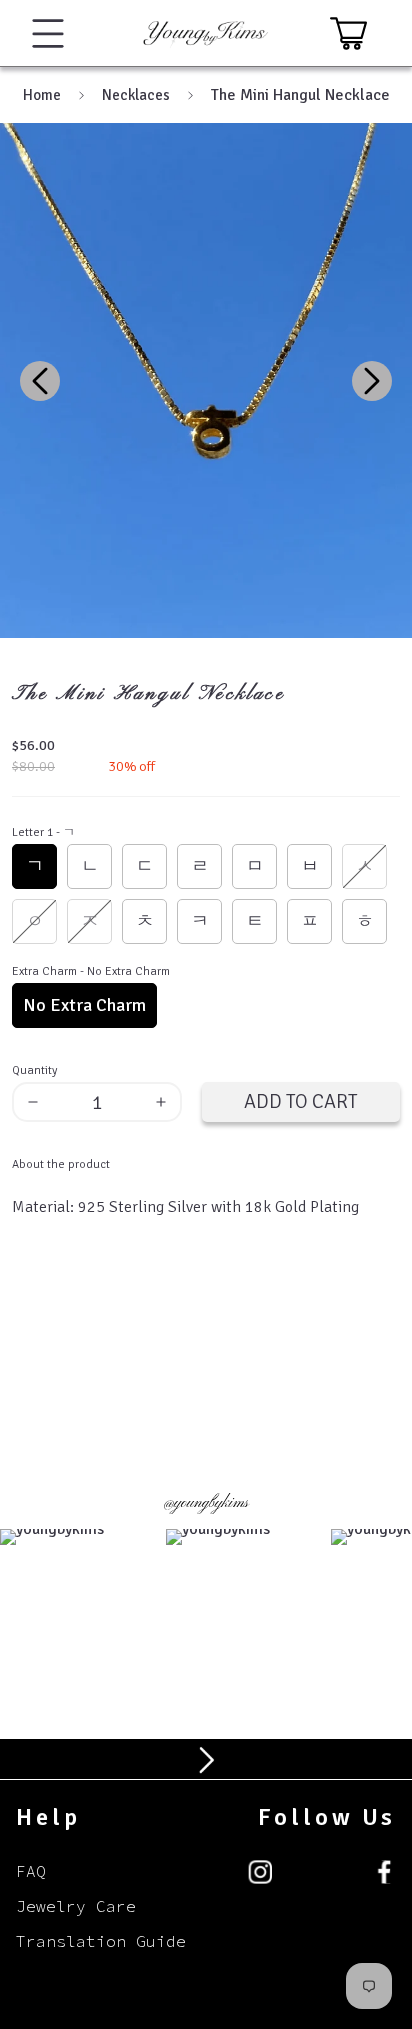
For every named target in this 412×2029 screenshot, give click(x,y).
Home (42, 95)
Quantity (34, 1070)
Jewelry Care (76, 1906)
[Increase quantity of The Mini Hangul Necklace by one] (167, 1102)
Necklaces (136, 95)
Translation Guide (101, 1941)
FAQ (31, 1871)
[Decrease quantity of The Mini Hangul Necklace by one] (26, 1102)
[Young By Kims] (206, 33)
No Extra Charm (84, 1005)
